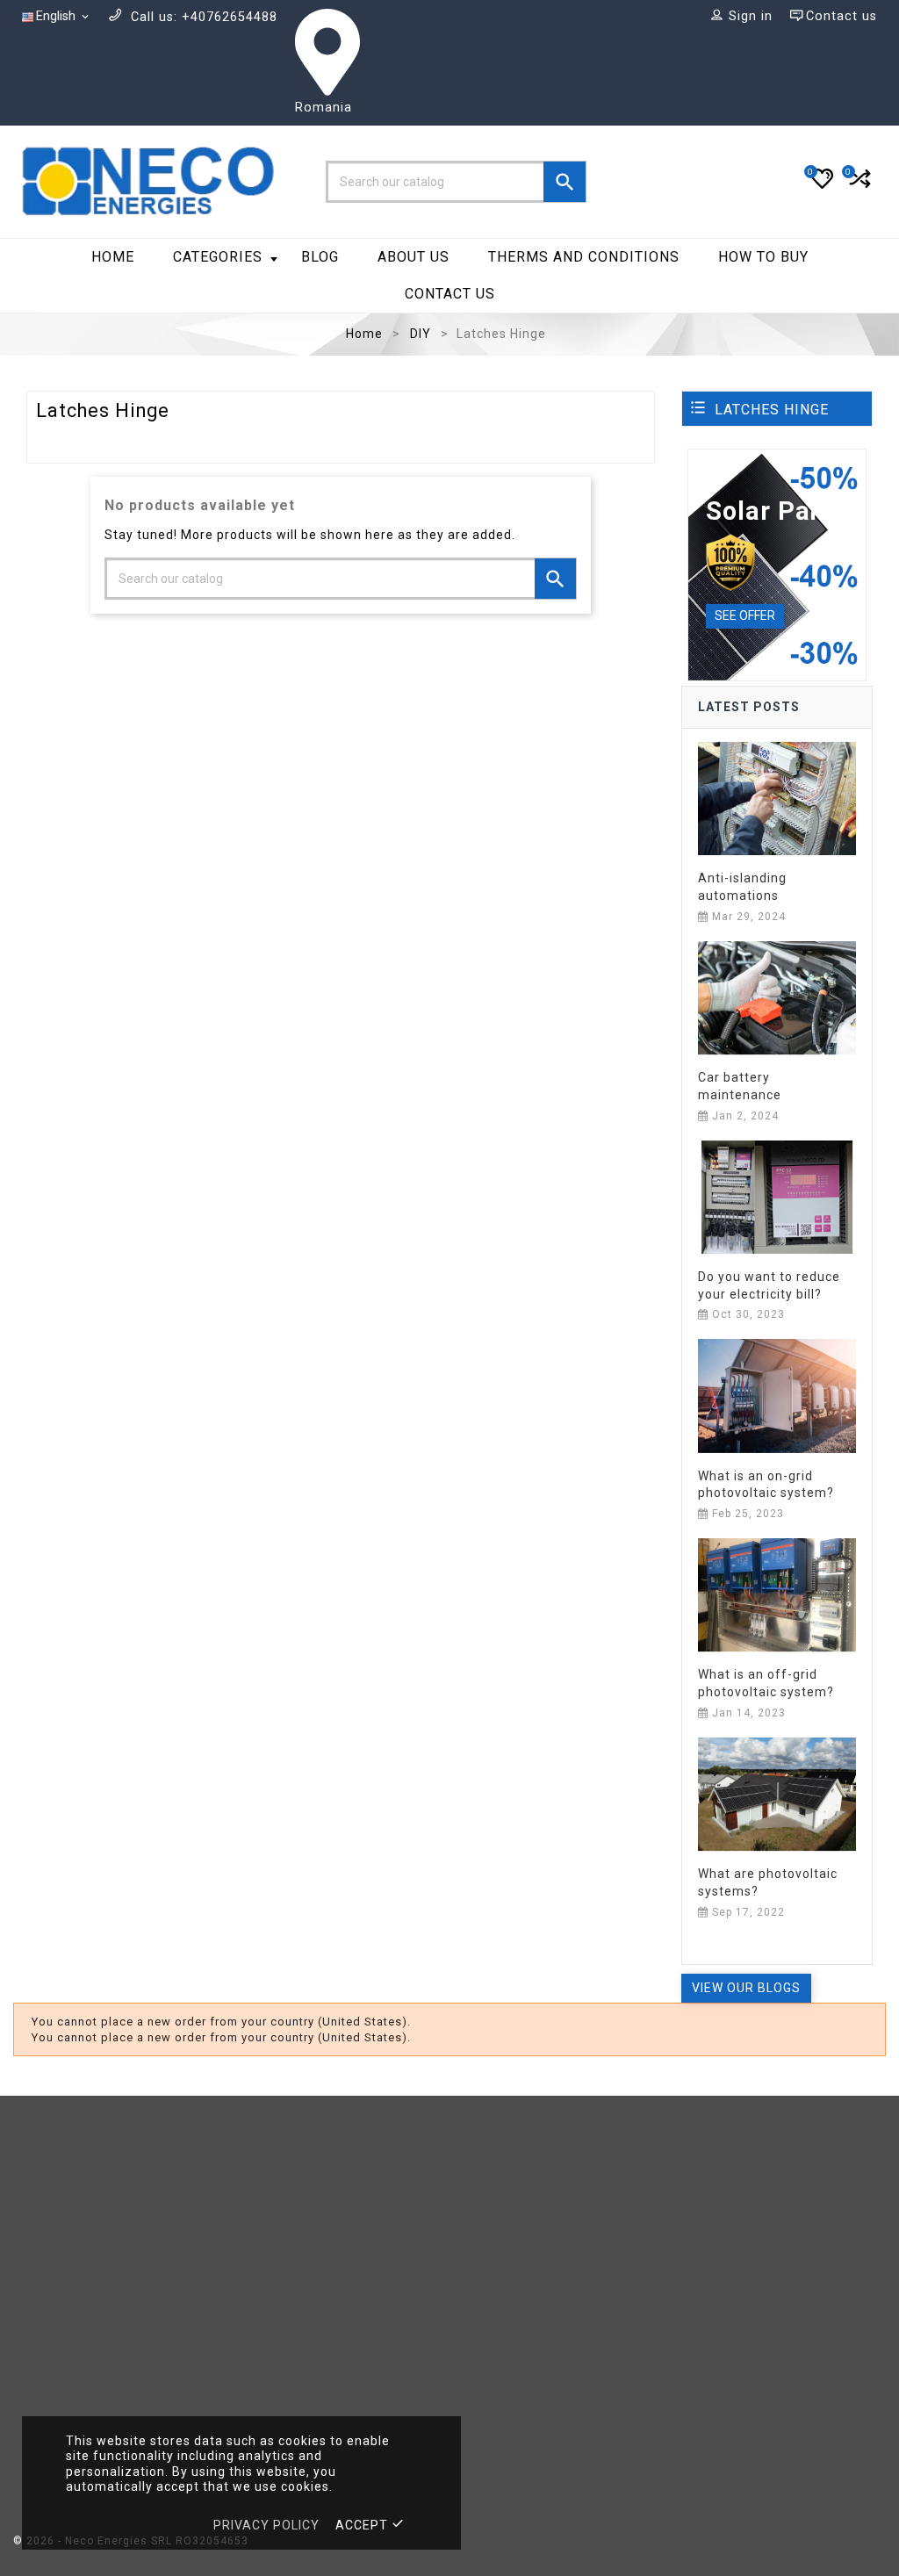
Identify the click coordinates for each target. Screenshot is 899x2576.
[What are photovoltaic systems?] (777, 1793)
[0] (858, 186)
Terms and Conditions (534, 2203)
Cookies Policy (511, 2178)
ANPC (706, 2203)
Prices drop (275, 2178)
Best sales (271, 2230)
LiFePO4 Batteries (295, 2281)
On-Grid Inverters (294, 2333)
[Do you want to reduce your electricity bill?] (777, 1196)
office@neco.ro (144, 2317)
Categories (218, 257)
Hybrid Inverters (290, 2255)
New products (283, 2203)
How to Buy (763, 257)
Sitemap (489, 2333)
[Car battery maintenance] (777, 997)
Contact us (450, 294)
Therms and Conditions (584, 257)
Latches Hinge (772, 410)
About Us (414, 257)
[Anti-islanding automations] (777, 797)
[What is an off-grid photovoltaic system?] (777, 1594)
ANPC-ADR (722, 2230)
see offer (745, 615)
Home (113, 257)
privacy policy (266, 2525)
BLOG (320, 257)
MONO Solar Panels (301, 2307)
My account (726, 2178)
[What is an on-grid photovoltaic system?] (777, 1395)
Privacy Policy (508, 2281)
